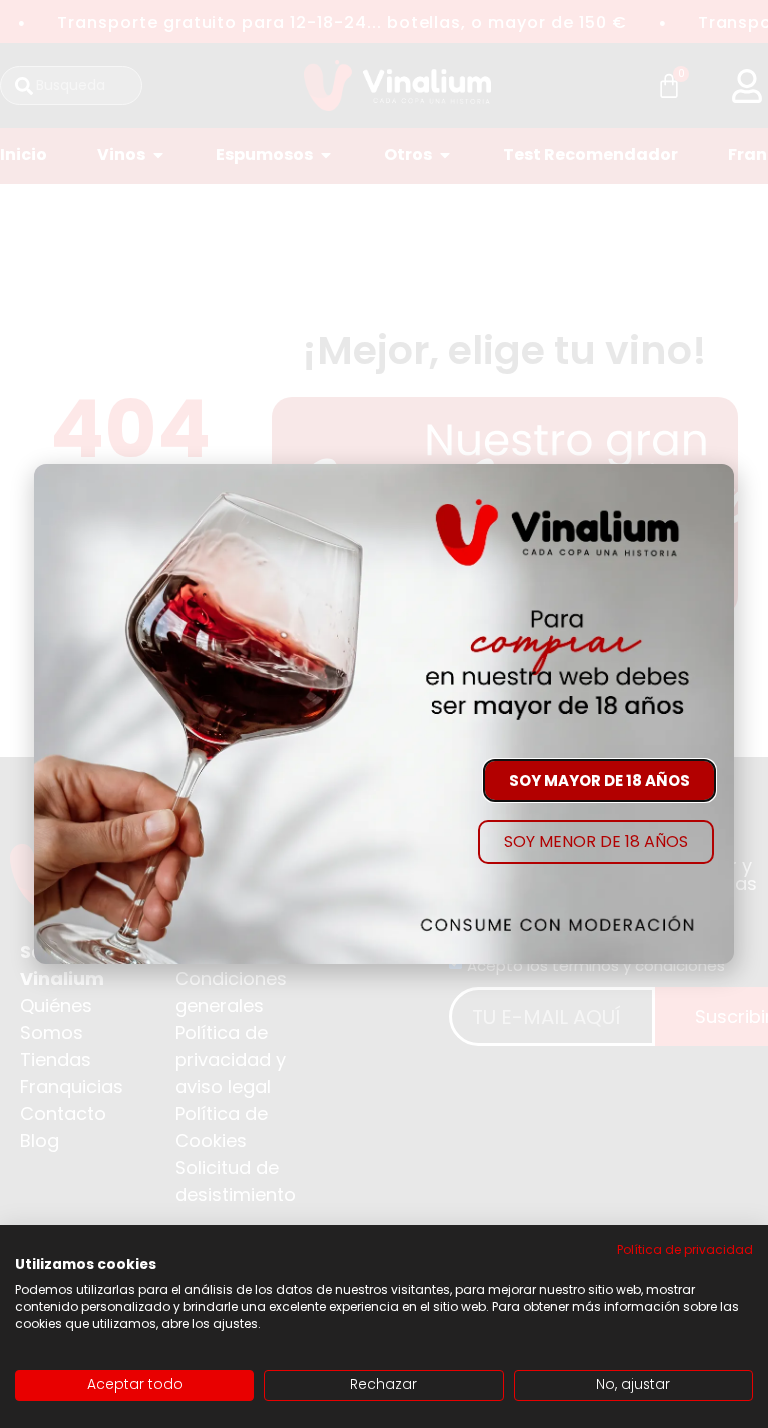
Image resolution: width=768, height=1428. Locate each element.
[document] (384, 714)
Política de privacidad (685, 1249)
